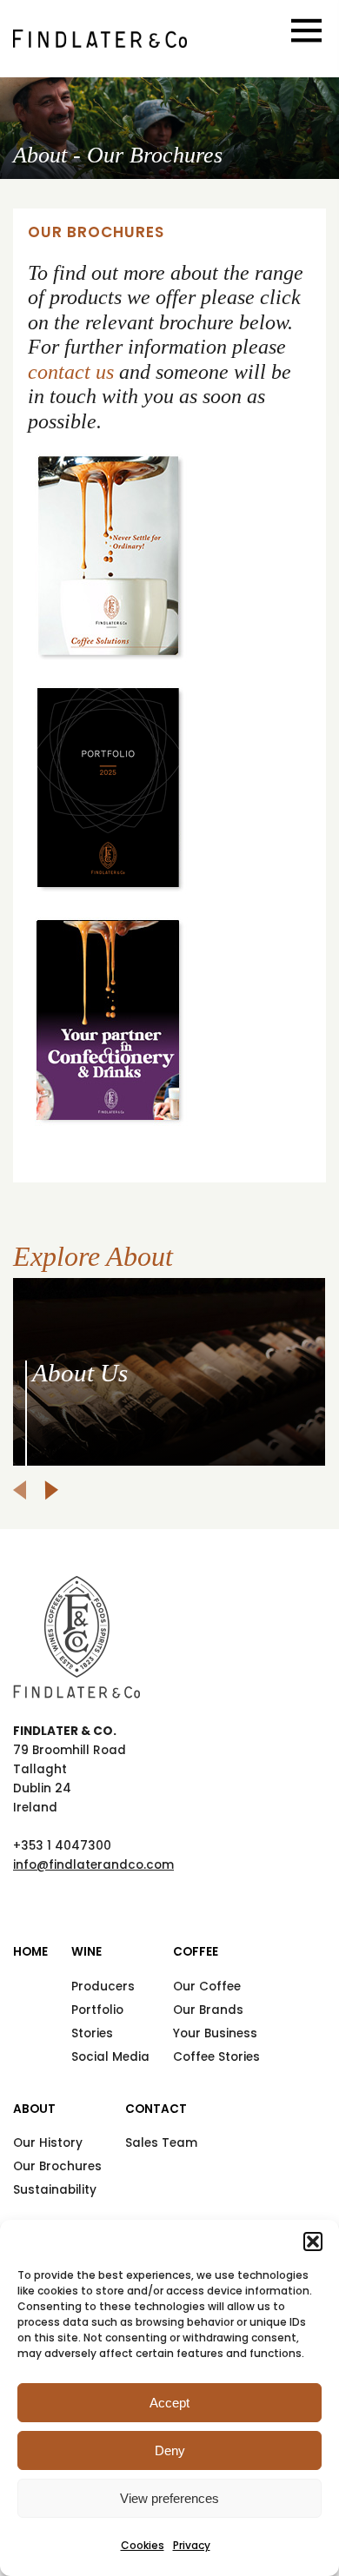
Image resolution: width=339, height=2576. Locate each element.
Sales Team (161, 2143)
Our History (48, 2143)
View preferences (169, 2498)
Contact (156, 2109)
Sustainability (55, 2190)
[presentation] (20, 1490)
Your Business (215, 2033)
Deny (170, 2450)
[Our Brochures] (100, 39)
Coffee (196, 1952)
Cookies (143, 2545)
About (34, 2109)
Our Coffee (207, 1987)
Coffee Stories (216, 2057)
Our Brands (208, 2010)
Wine (86, 1952)
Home (30, 1952)
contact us (71, 372)
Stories (92, 2033)
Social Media (110, 2057)
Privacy (192, 2545)
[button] (313, 2242)
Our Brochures (57, 2166)
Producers (103, 1987)
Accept (169, 2403)
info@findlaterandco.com (93, 1865)
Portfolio (97, 2010)
